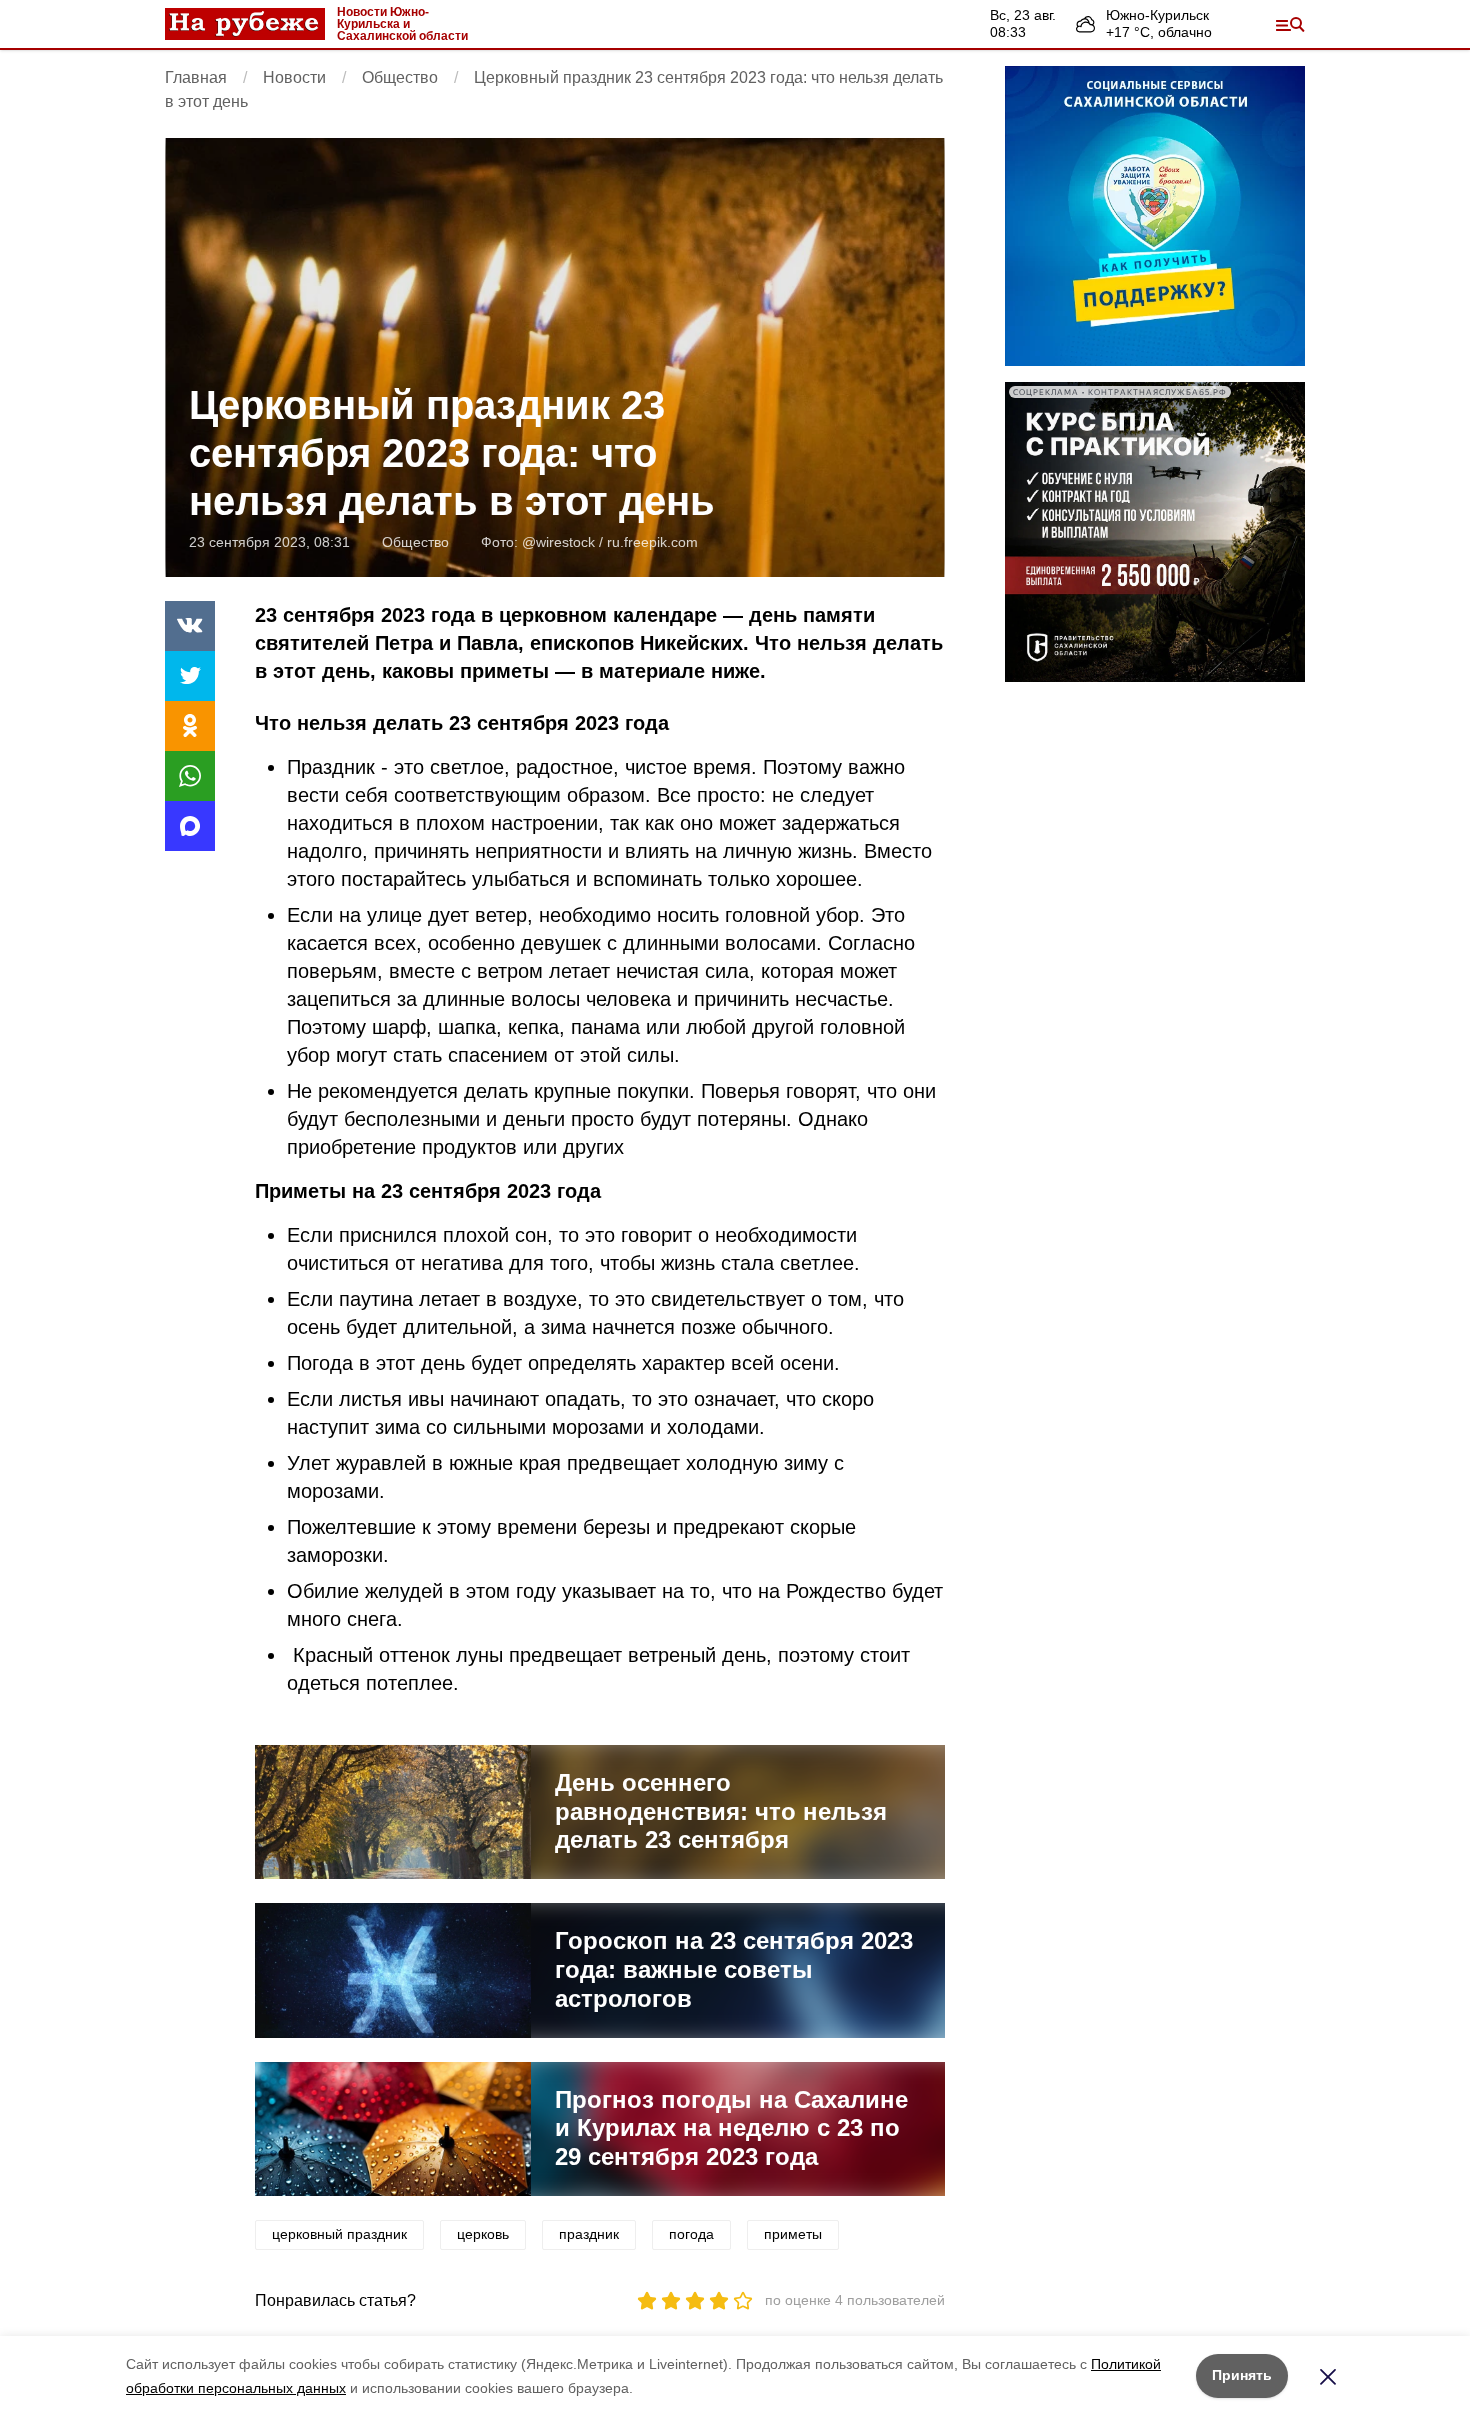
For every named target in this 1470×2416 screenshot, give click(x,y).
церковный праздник (339, 2234)
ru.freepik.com (652, 542)
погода (691, 2234)
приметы (793, 2234)
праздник (589, 2234)
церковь (483, 2234)
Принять (1242, 2375)
